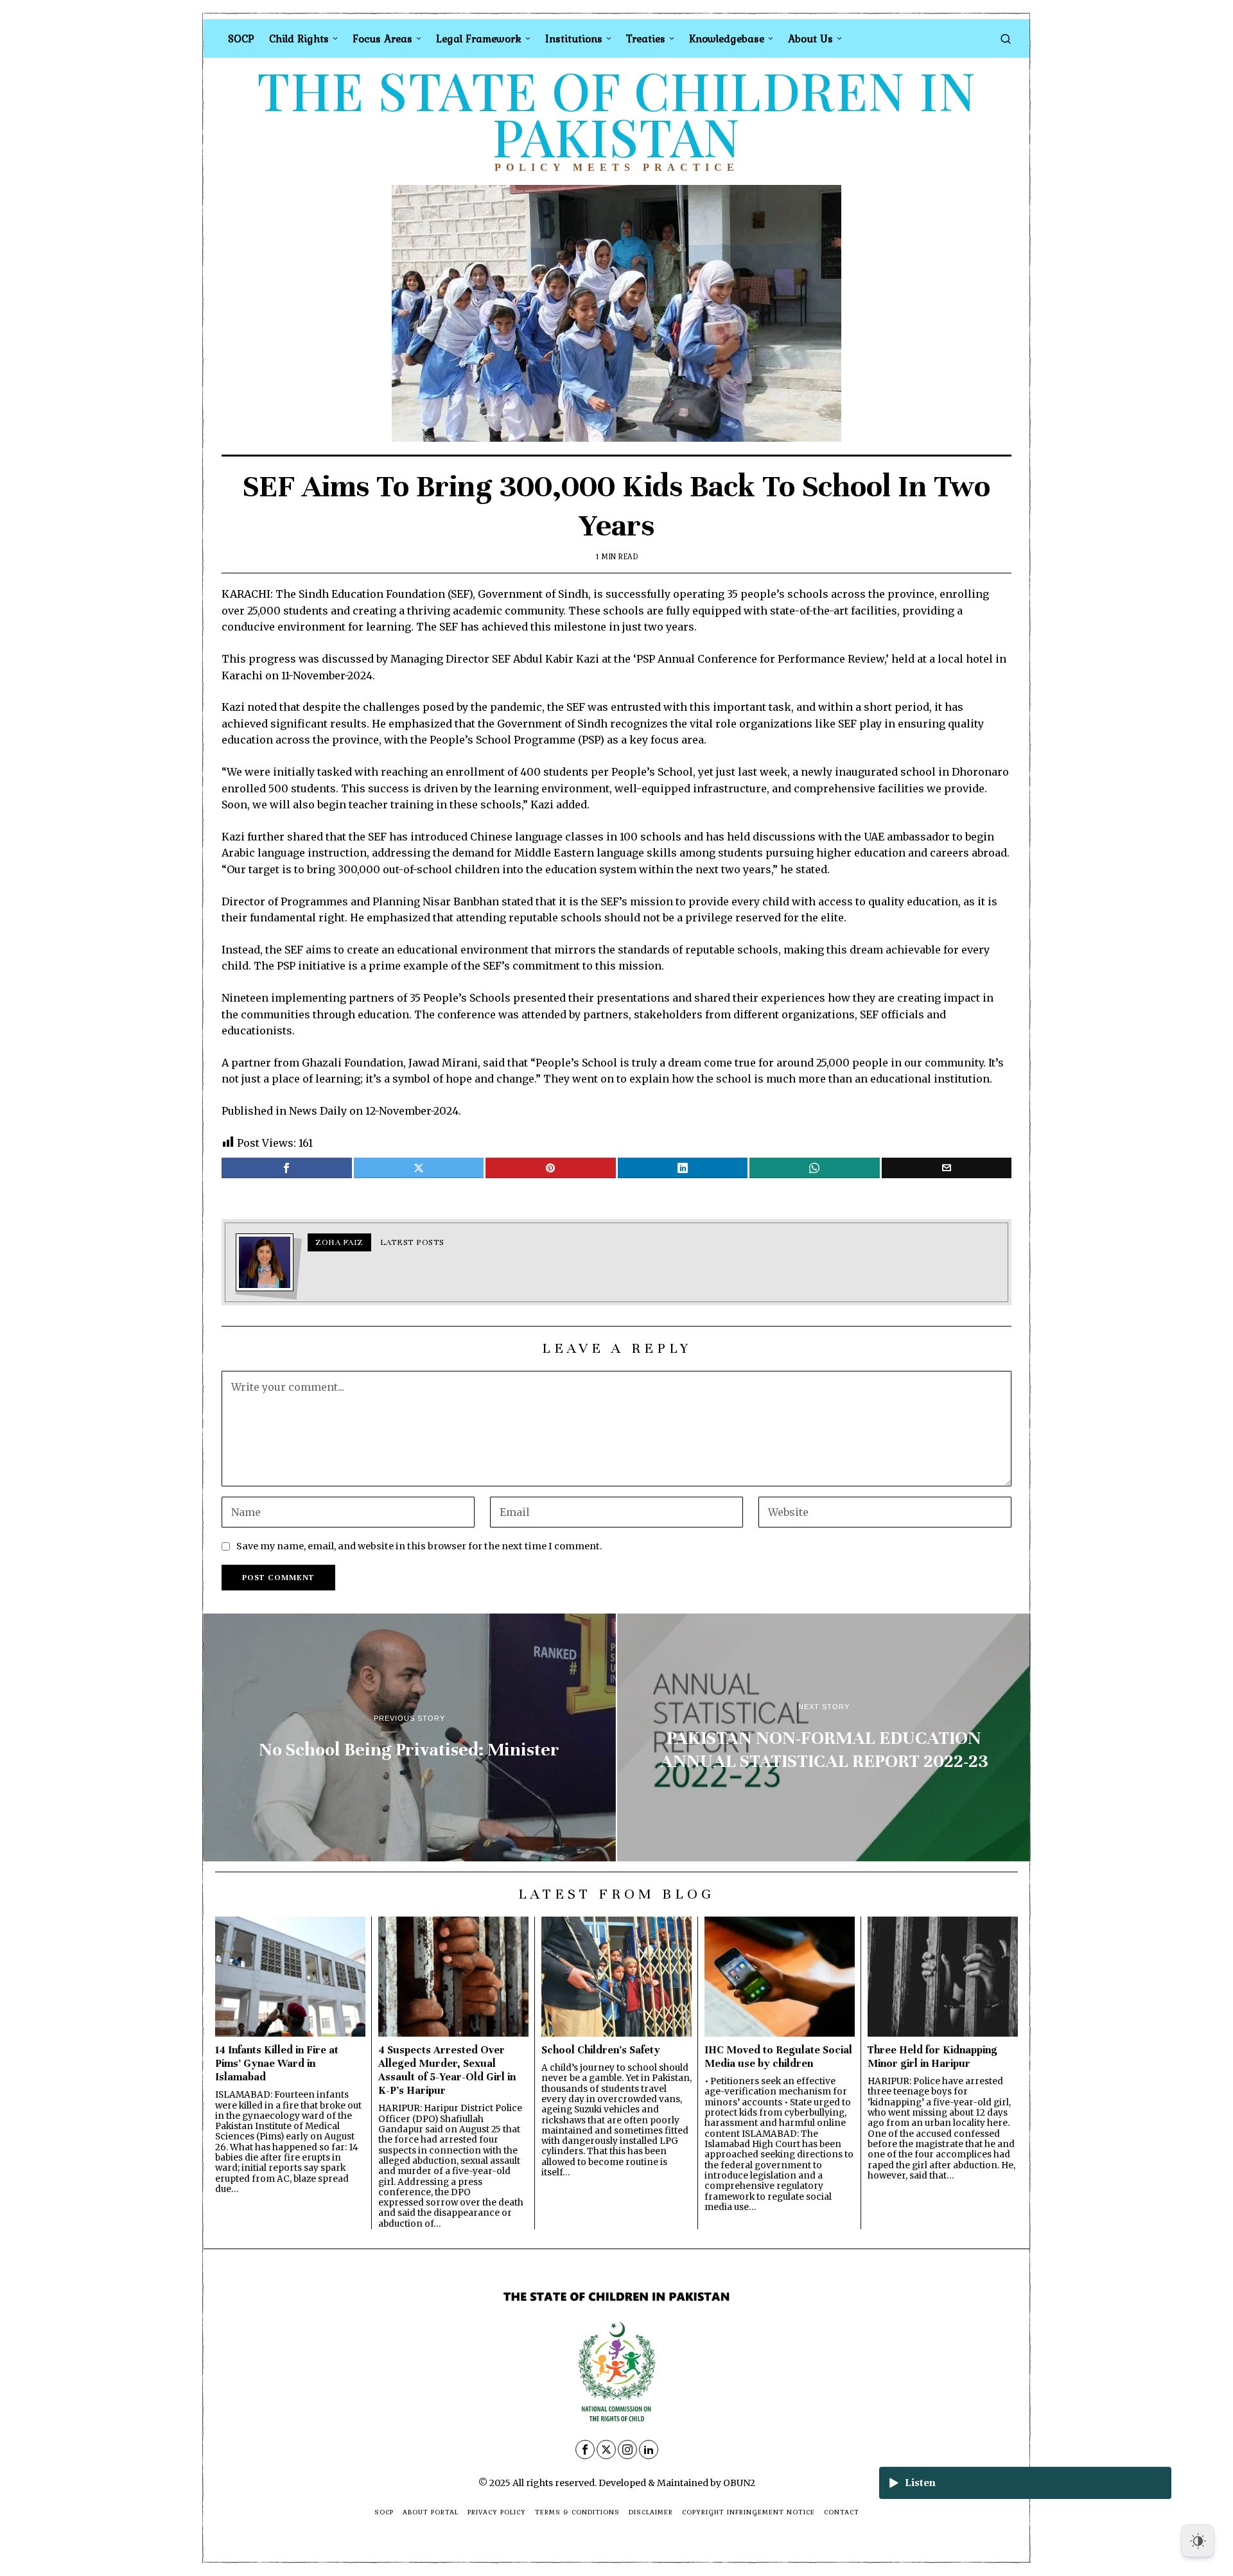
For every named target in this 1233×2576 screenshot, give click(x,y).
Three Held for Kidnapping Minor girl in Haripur (932, 2057)
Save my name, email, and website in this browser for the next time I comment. (419, 1546)
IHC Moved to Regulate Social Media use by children (778, 2057)
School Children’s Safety (601, 2050)
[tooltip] (287, 1168)
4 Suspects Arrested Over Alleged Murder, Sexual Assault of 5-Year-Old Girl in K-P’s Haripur (447, 2070)
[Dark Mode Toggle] (1198, 2541)
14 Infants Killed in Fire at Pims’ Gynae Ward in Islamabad (277, 2063)
